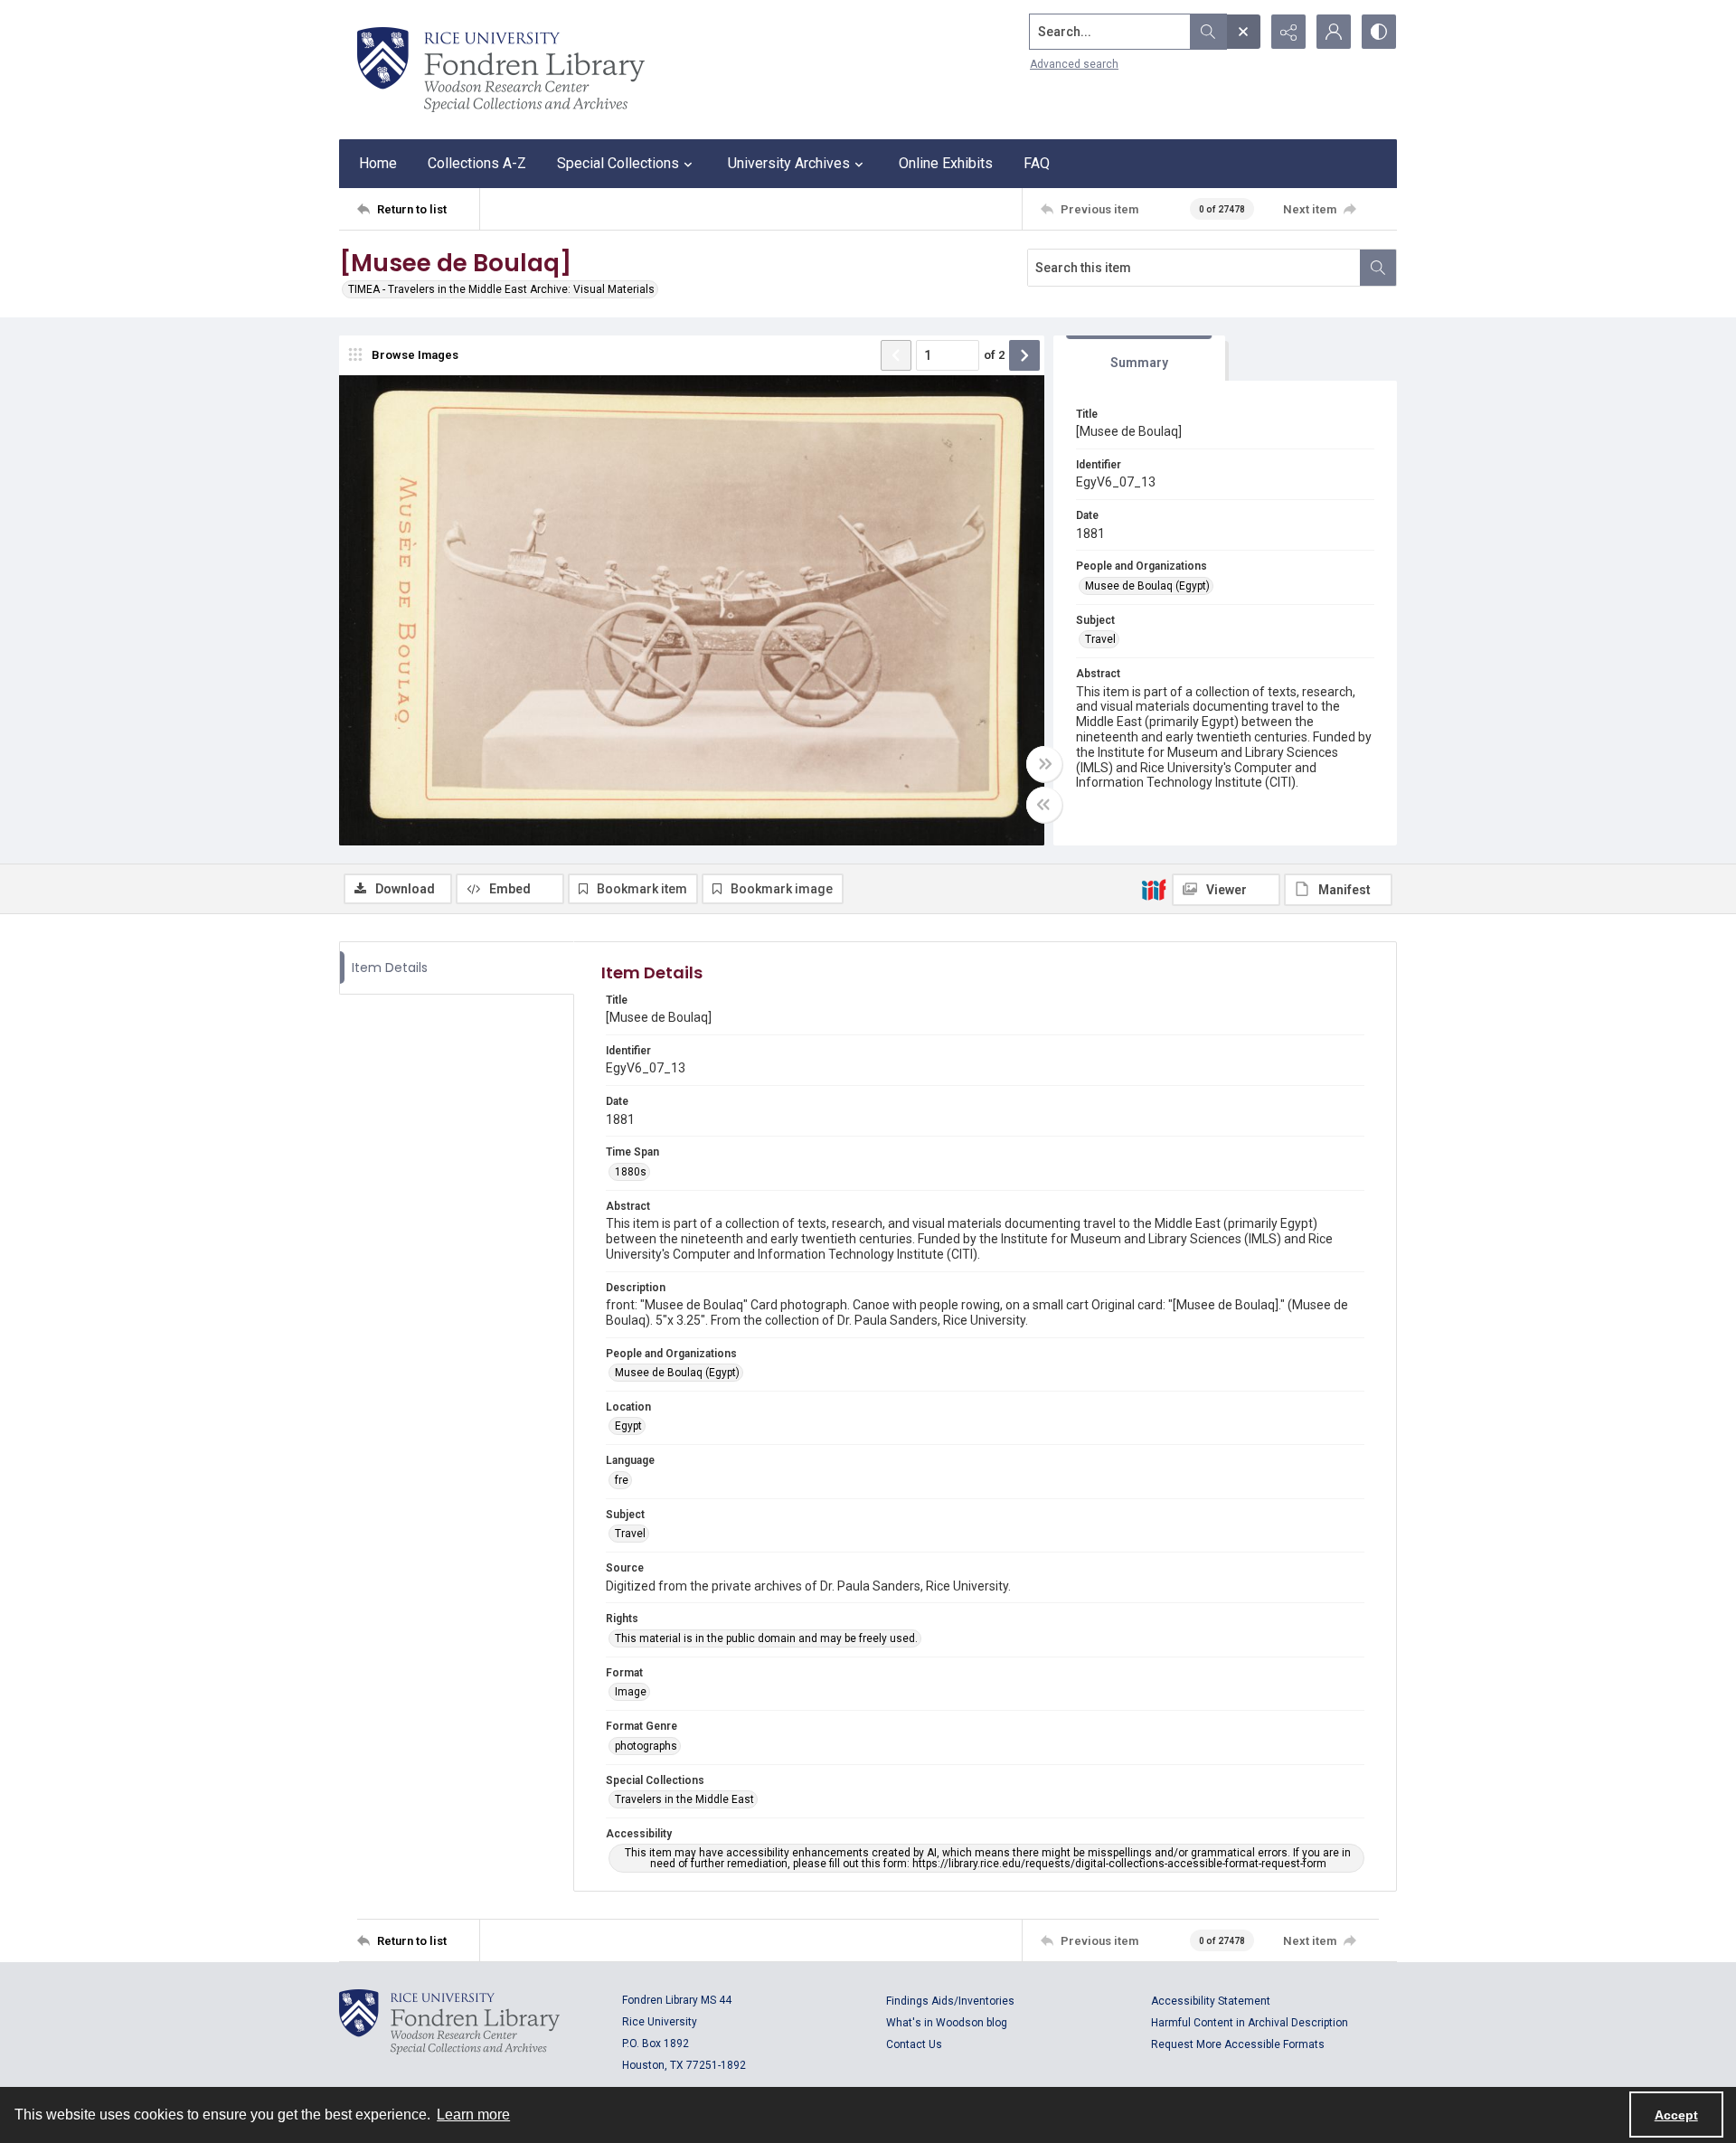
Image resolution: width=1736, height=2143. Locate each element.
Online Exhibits (946, 163)
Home (378, 163)
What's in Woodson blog (947, 2023)
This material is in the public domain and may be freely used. (766, 1638)
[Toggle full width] (1044, 764)
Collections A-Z (477, 163)
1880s (631, 1172)
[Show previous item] (896, 355)
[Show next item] (1024, 355)
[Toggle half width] (1044, 805)
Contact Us (914, 2044)
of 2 (994, 355)
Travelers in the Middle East (684, 1799)
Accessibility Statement (1211, 2001)
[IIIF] (1154, 889)
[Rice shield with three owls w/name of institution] (501, 70)
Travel (1100, 639)
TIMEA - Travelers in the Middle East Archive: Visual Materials (501, 289)
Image (631, 1692)
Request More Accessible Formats (1238, 2044)
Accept (1676, 2115)
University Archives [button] (789, 163)
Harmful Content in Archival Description (1250, 2023)
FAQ (1037, 163)
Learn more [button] (473, 2115)
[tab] (1139, 359)
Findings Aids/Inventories (950, 2001)
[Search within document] (1378, 268)
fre (622, 1480)
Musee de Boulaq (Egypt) (1147, 586)
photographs (646, 1746)
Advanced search (1074, 64)
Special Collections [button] (618, 163)
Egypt (628, 1426)
